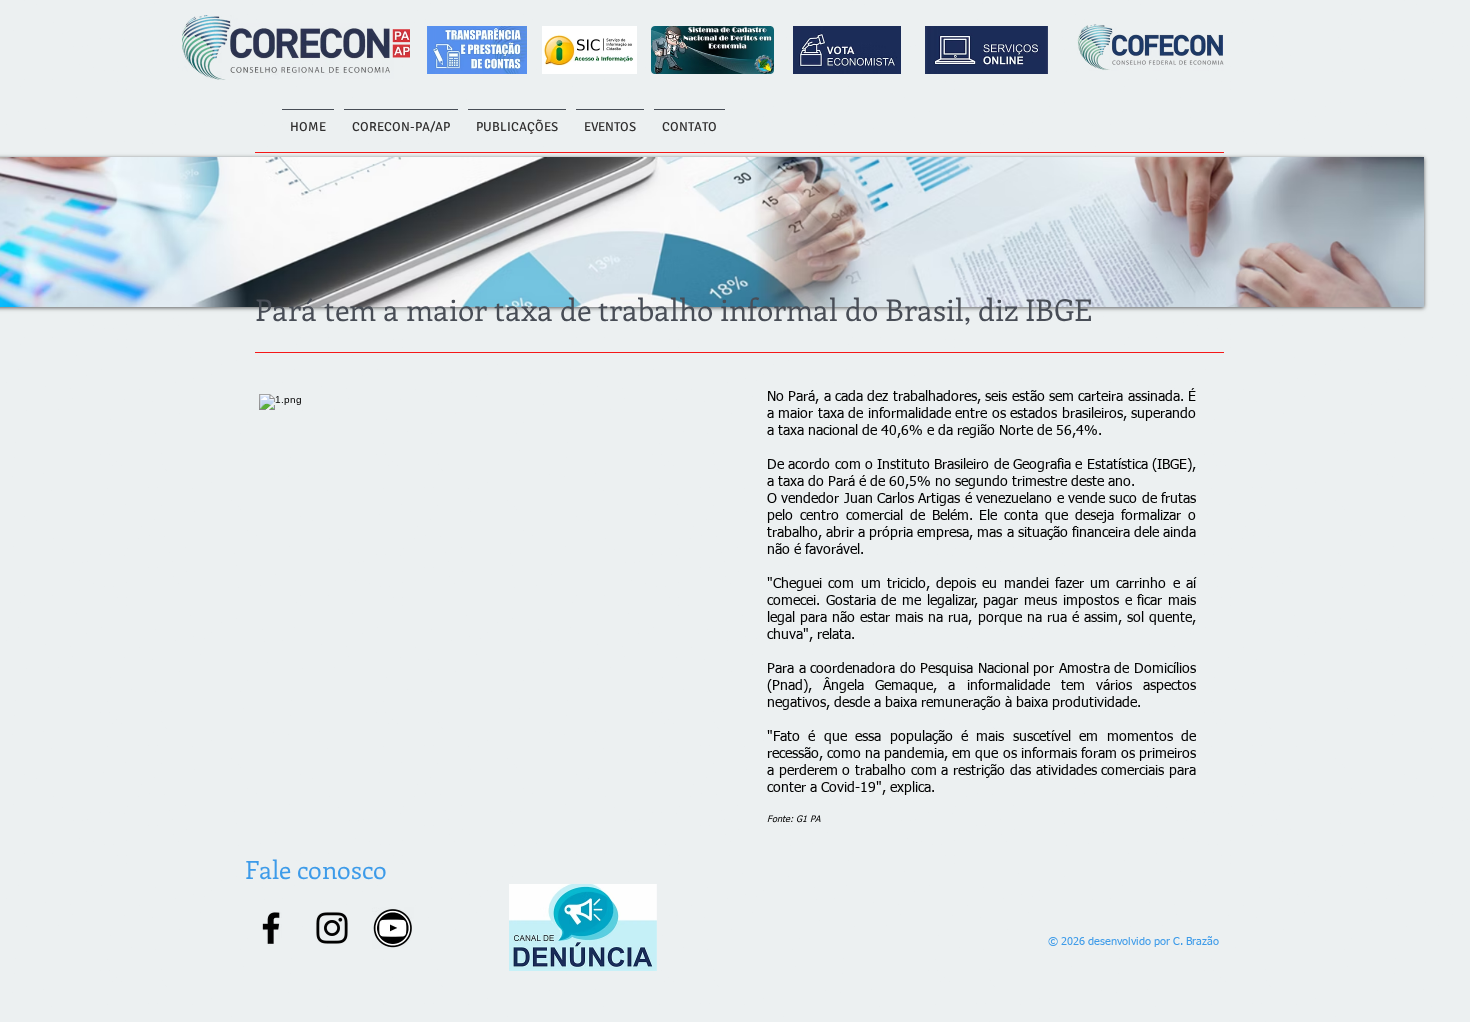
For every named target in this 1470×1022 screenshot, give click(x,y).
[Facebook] (271, 928)
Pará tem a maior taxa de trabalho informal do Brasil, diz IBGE (673, 309)
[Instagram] (332, 928)
